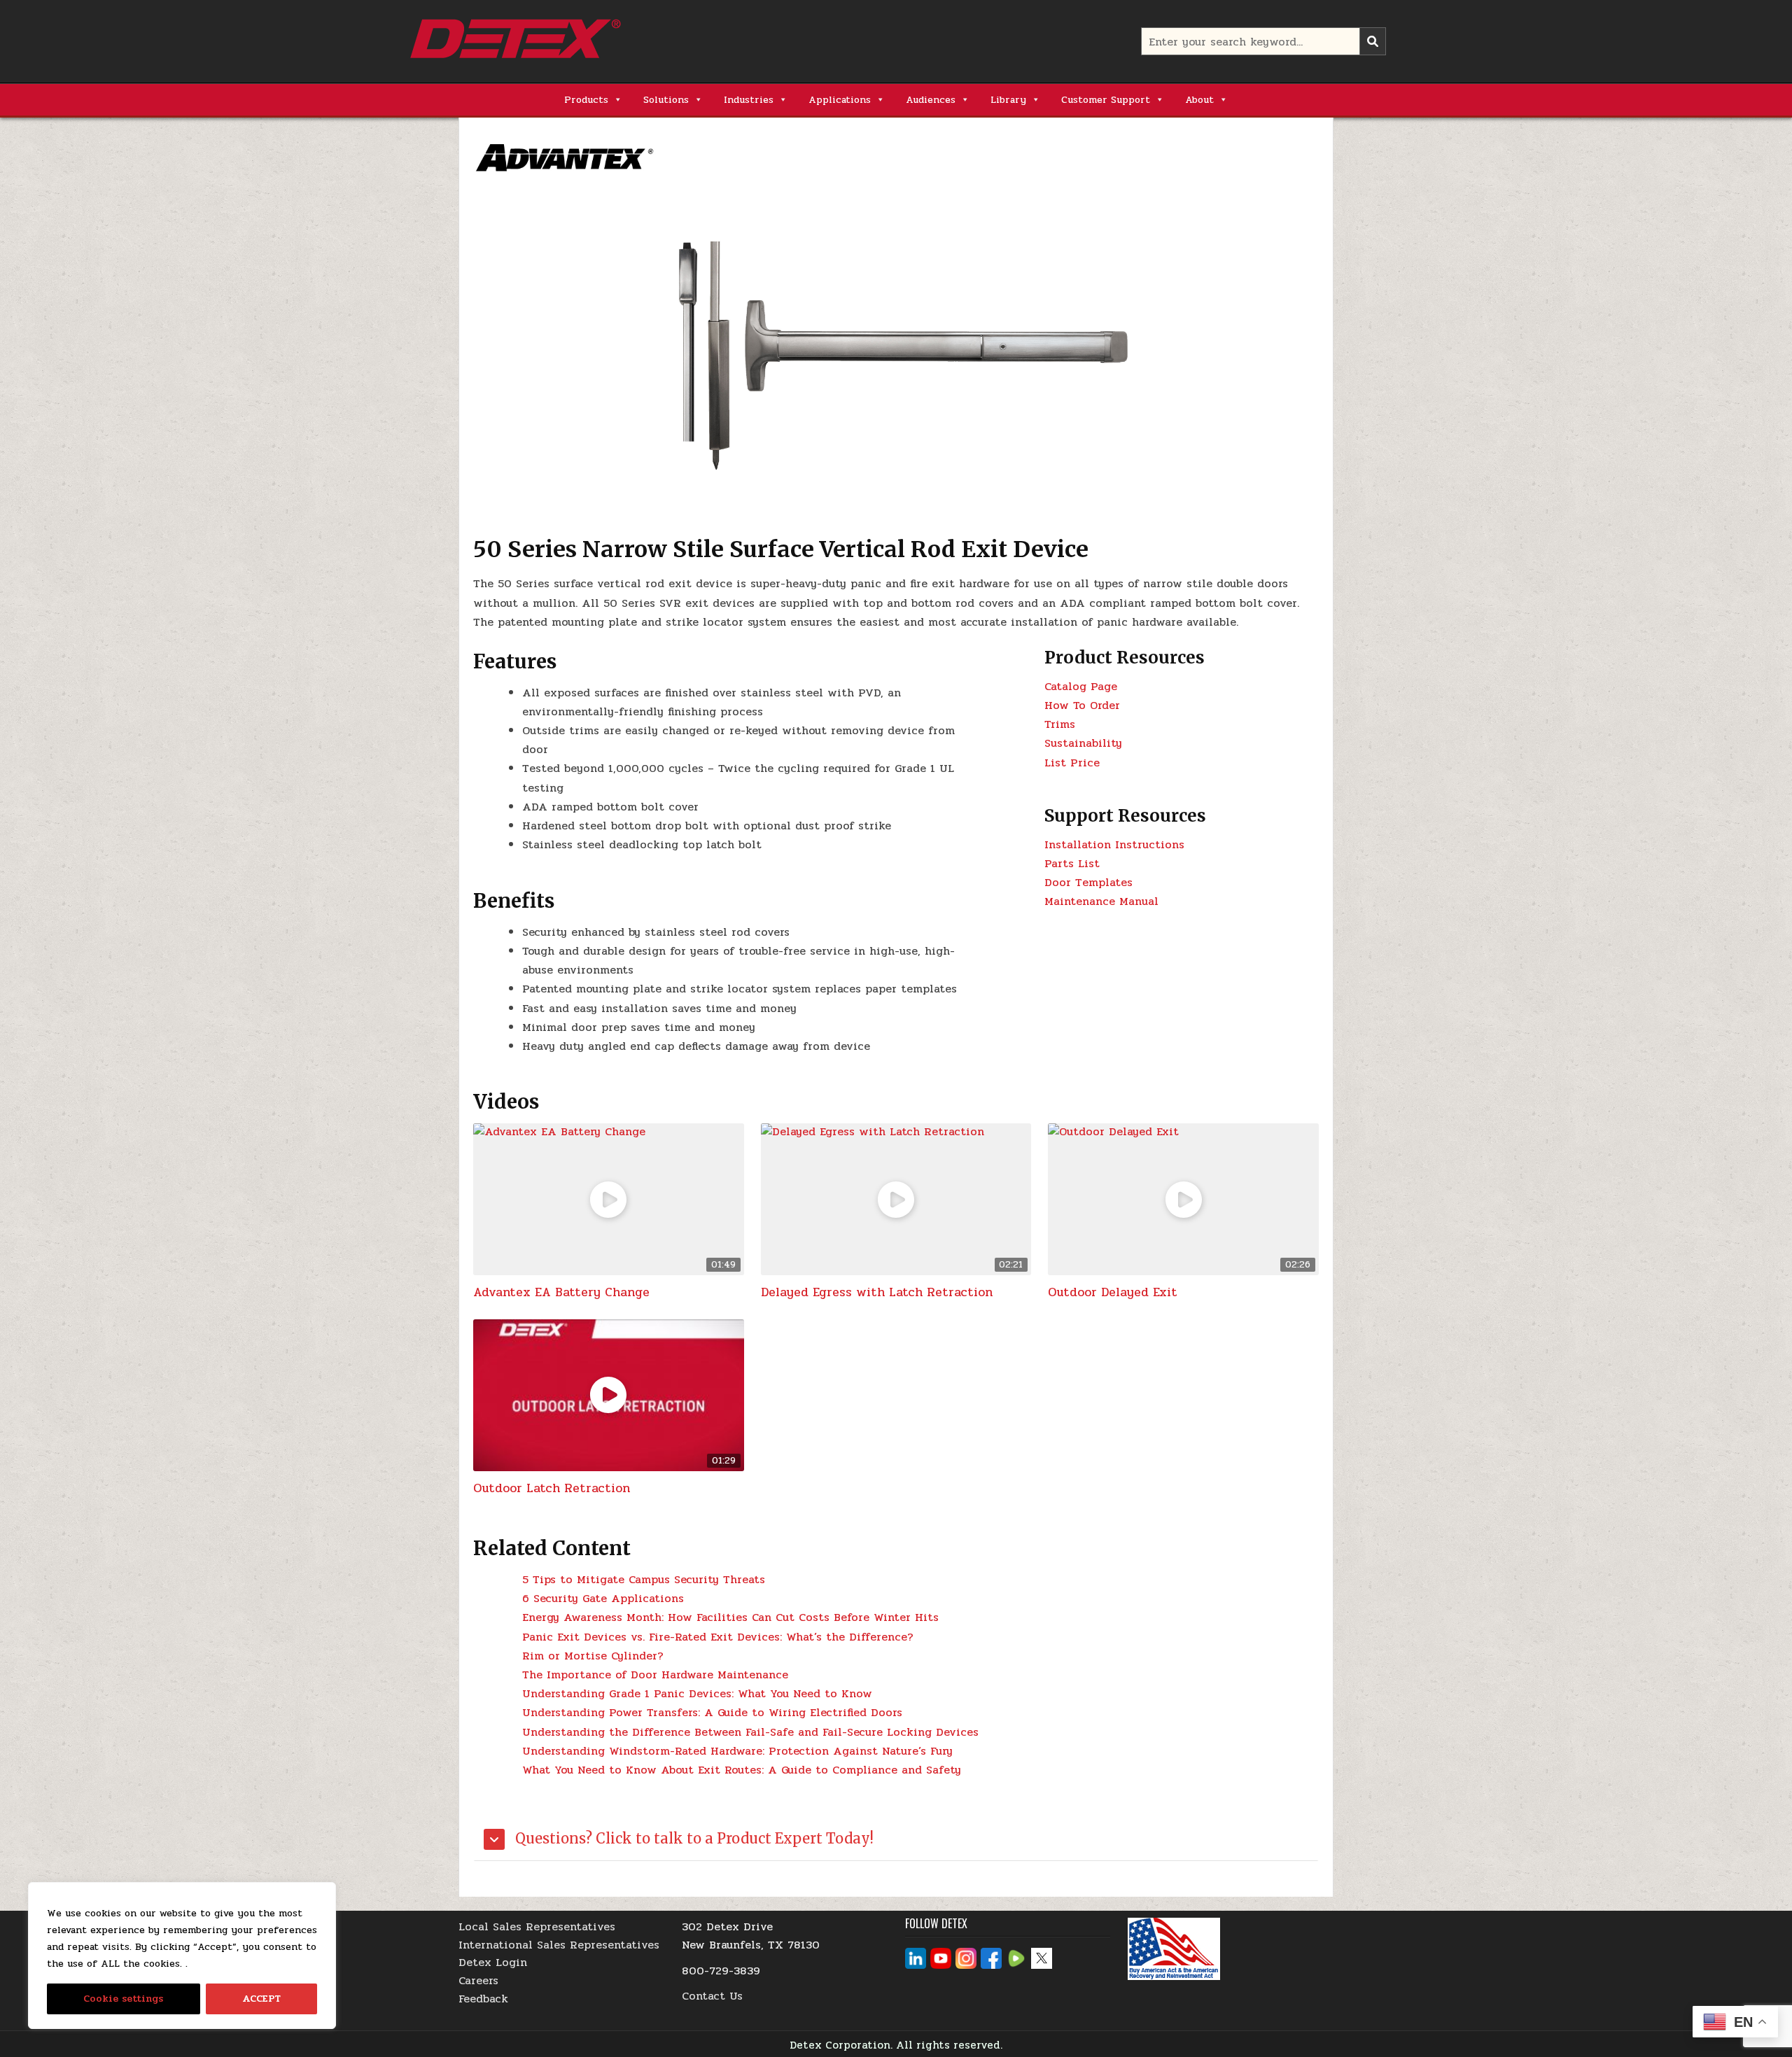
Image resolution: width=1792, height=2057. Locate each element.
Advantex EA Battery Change (561, 1292)
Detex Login (493, 1962)
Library (1008, 100)
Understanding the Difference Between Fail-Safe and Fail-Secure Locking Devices (750, 1732)
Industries (749, 100)
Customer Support (1106, 100)
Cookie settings (123, 1999)
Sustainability (1083, 743)
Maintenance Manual (1101, 901)
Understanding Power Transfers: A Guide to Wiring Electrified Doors (712, 1712)
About (1199, 100)
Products (586, 100)
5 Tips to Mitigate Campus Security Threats (644, 1579)
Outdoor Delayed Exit (1113, 1292)
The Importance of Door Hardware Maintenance (655, 1675)
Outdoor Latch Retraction (552, 1488)
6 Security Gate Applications (603, 1598)
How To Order (1082, 705)
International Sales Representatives (559, 1945)
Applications (840, 100)
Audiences (931, 100)
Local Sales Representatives (537, 1926)
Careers (478, 1980)
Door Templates (1088, 882)
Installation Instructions (1114, 844)
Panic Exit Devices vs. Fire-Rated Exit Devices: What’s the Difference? (718, 1637)
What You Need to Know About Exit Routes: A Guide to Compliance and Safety (742, 1770)
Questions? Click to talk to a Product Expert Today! (693, 1838)
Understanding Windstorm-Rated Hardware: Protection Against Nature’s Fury (737, 1751)
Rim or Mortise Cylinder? (593, 1656)
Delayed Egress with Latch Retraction (877, 1292)
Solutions (666, 100)
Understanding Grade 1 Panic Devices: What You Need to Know (697, 1693)
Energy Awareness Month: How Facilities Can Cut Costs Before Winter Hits (730, 1617)
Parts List (1072, 863)
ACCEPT (261, 1999)
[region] (182, 1956)
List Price (1072, 763)
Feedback (483, 1999)
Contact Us (712, 1996)
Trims (1060, 724)
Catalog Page (1081, 686)
